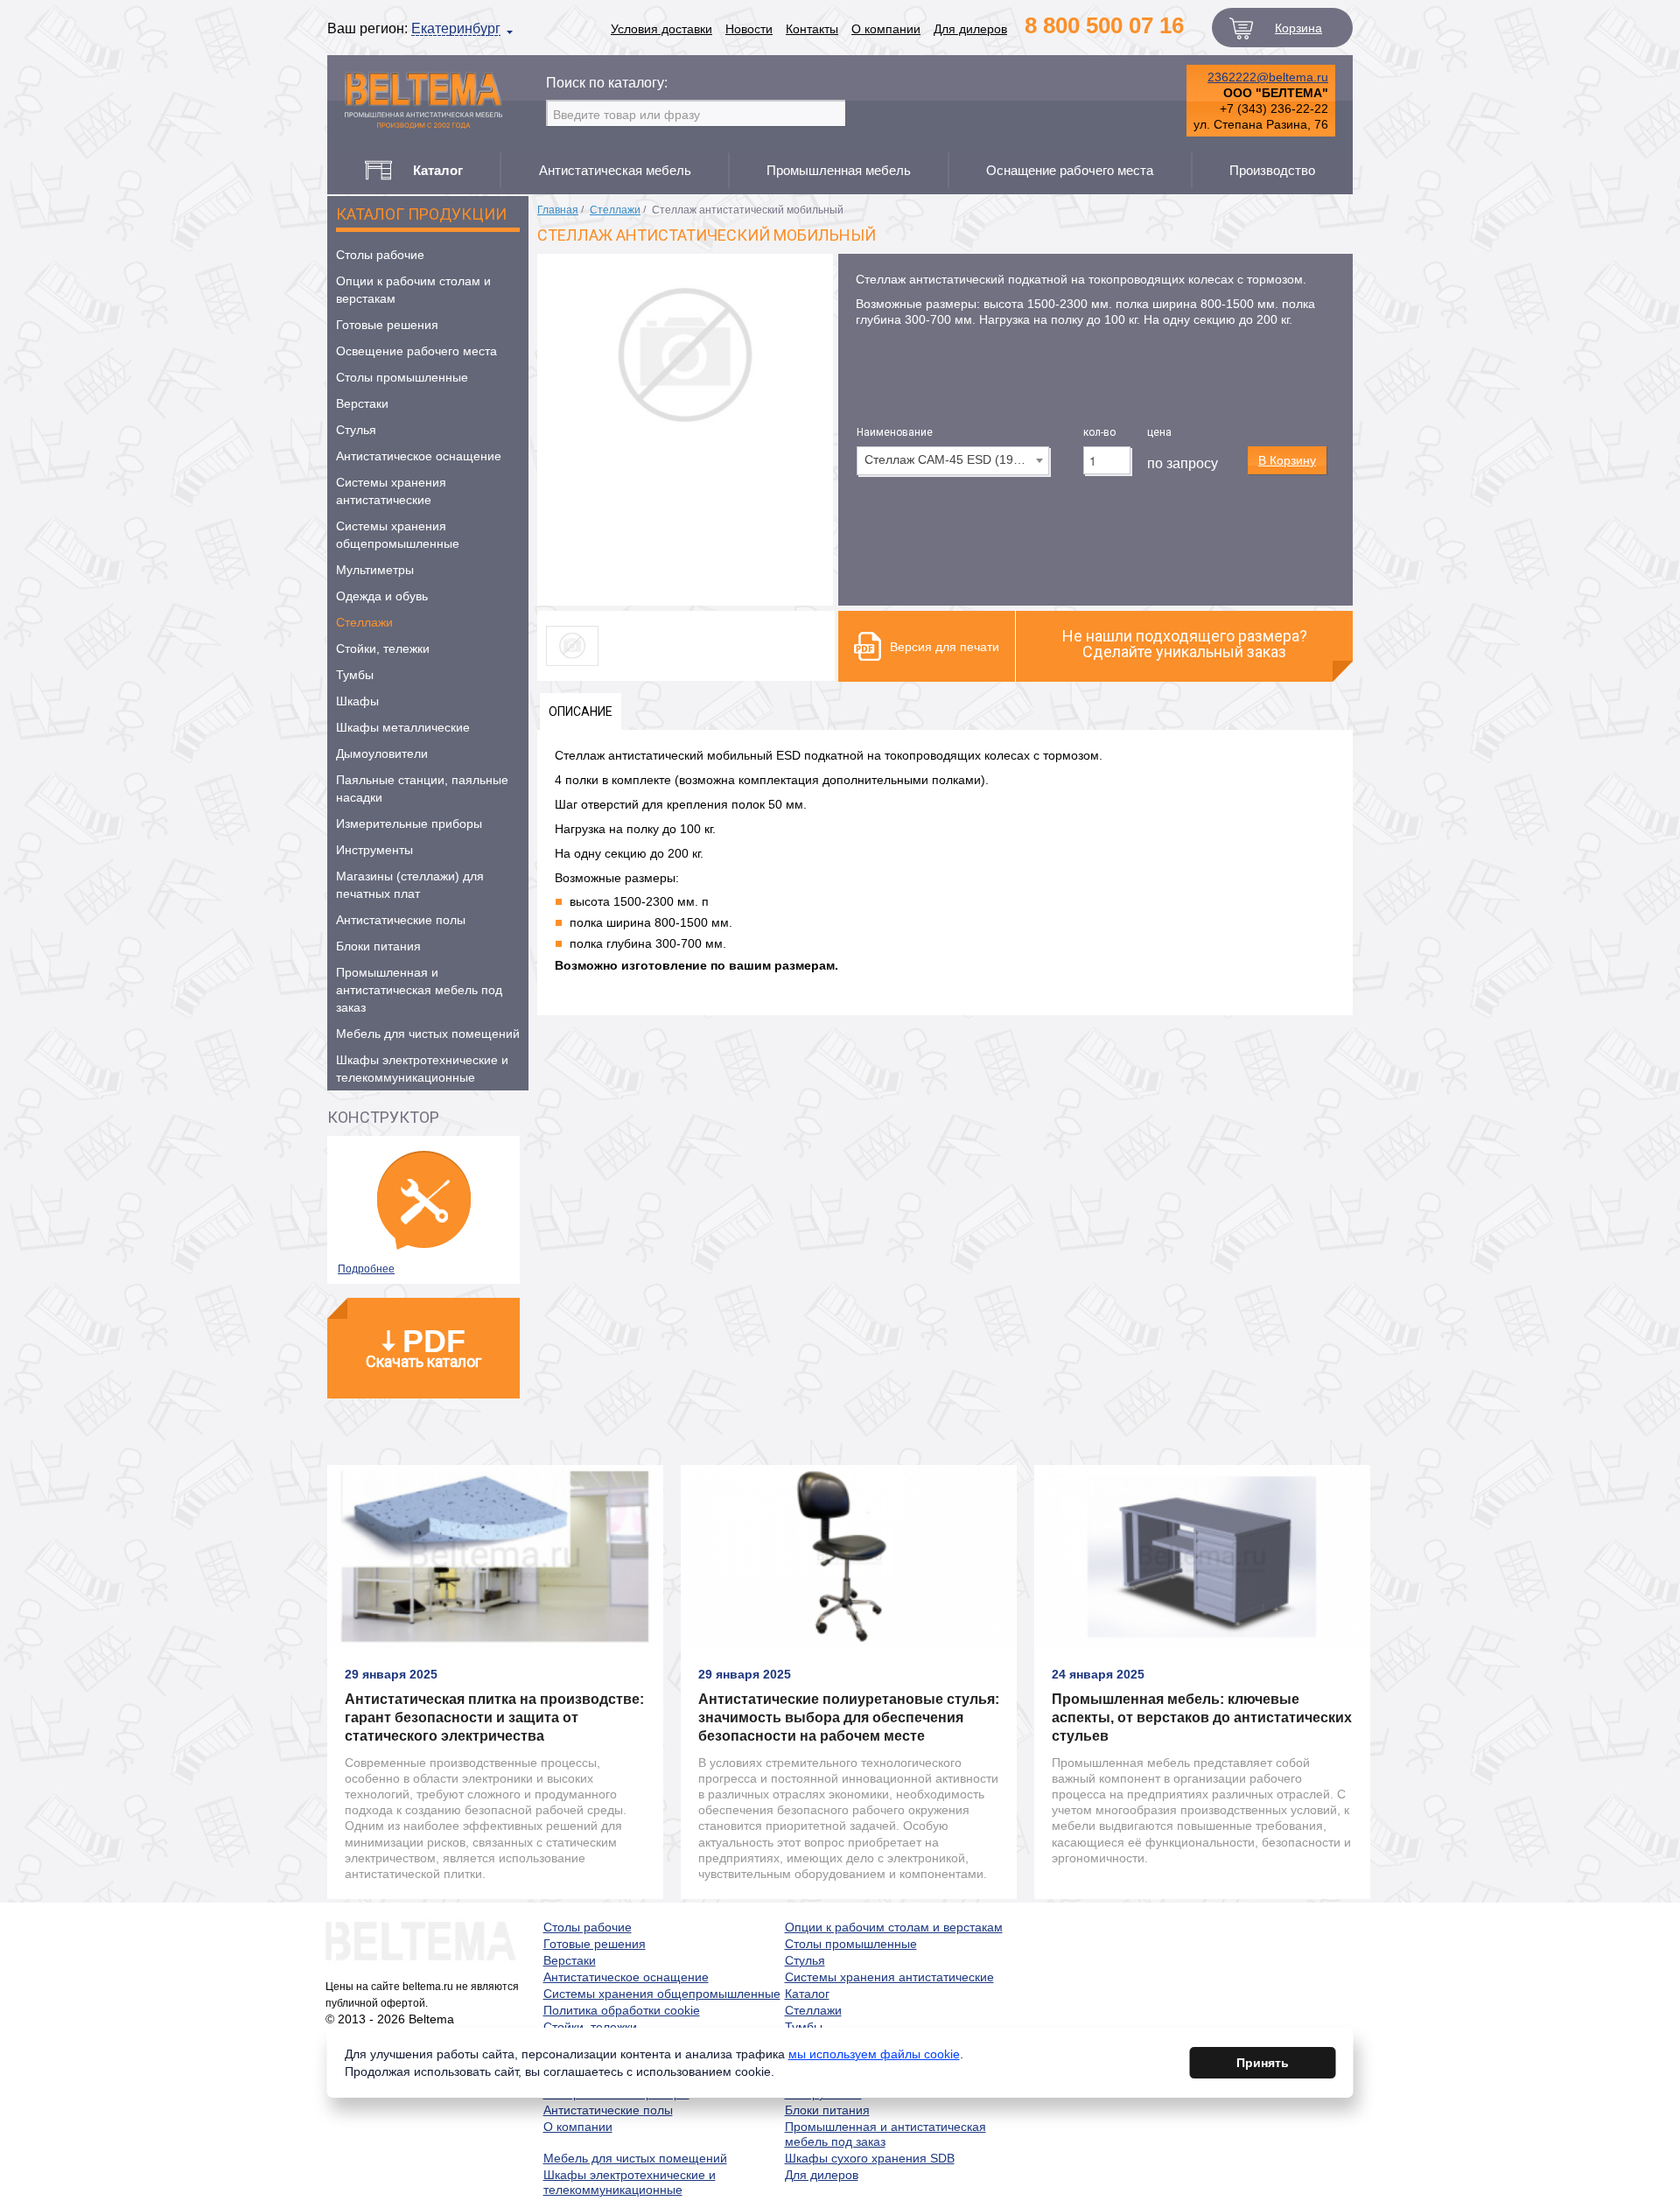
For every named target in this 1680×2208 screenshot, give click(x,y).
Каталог (807, 1994)
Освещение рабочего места (416, 351)
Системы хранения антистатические (391, 491)
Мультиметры (375, 570)
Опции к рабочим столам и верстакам (413, 290)
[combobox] (953, 461)
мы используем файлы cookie (874, 2054)
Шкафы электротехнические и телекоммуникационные (422, 1069)
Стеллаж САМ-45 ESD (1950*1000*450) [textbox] (956, 459)
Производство (1272, 170)
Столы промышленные (402, 377)
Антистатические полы (401, 920)
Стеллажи (364, 622)
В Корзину (1287, 460)
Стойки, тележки (383, 648)
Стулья (356, 430)
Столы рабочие (380, 255)
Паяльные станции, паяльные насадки (422, 789)
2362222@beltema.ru (1268, 77)
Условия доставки (661, 29)
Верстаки (362, 403)
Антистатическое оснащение (419, 456)
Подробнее (366, 1269)
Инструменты (374, 850)
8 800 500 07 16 (1104, 25)
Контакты (812, 29)
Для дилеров (970, 29)
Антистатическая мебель (615, 170)
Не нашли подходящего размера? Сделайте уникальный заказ (1185, 644)
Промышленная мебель (839, 170)
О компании (886, 29)
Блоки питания (378, 946)
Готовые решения (387, 325)
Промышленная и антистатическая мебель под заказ (419, 990)
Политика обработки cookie (622, 2010)
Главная (558, 210)
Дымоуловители (382, 754)
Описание (581, 711)
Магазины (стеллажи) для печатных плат (410, 885)
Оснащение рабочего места (1070, 170)
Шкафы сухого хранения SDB (870, 2158)
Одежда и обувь (382, 596)
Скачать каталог (423, 1347)
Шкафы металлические (403, 727)
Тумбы (355, 675)
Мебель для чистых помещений (428, 1034)
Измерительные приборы (409, 824)
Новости (749, 29)
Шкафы (357, 701)
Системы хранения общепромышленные (398, 535)
